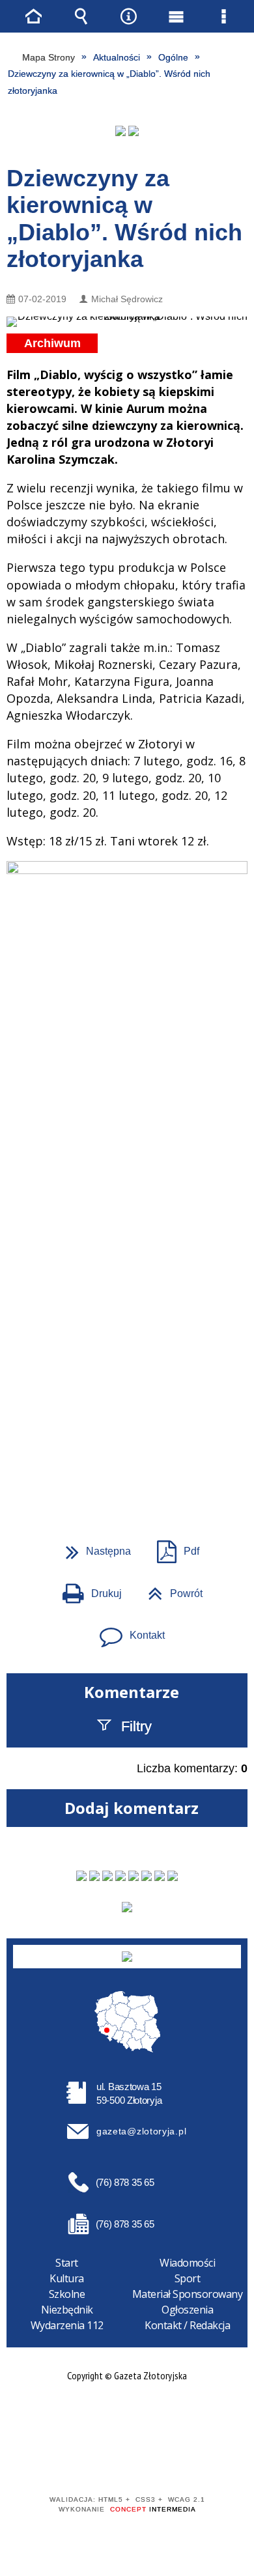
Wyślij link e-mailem (149, 1468)
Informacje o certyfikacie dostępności (127, 2416)
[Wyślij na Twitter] (126, 1468)
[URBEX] (120, 131)
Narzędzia (129, 16)
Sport (188, 2278)
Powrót (170, 1589)
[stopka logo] (127, 1957)
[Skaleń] (134, 131)
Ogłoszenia (187, 2310)
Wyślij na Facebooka (102, 1468)
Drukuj (87, 1589)
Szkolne (67, 2294)
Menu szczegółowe (224, 16)
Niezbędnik (67, 2310)
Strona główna (34, 16)
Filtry (136, 1726)
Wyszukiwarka (81, 16)
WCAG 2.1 (167, 2462)
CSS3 (126, 2462)
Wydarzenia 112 (67, 2325)
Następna (93, 1547)
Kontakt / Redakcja (187, 2325)
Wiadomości (187, 2263)
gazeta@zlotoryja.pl (141, 2131)
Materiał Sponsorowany (188, 2294)
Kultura (67, 2278)
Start (67, 2263)
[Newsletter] (127, 1907)
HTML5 (106, 2462)
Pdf (173, 1547)
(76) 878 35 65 (125, 2182)
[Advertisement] (127, 1319)
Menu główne (176, 16)
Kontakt (127, 1631)
